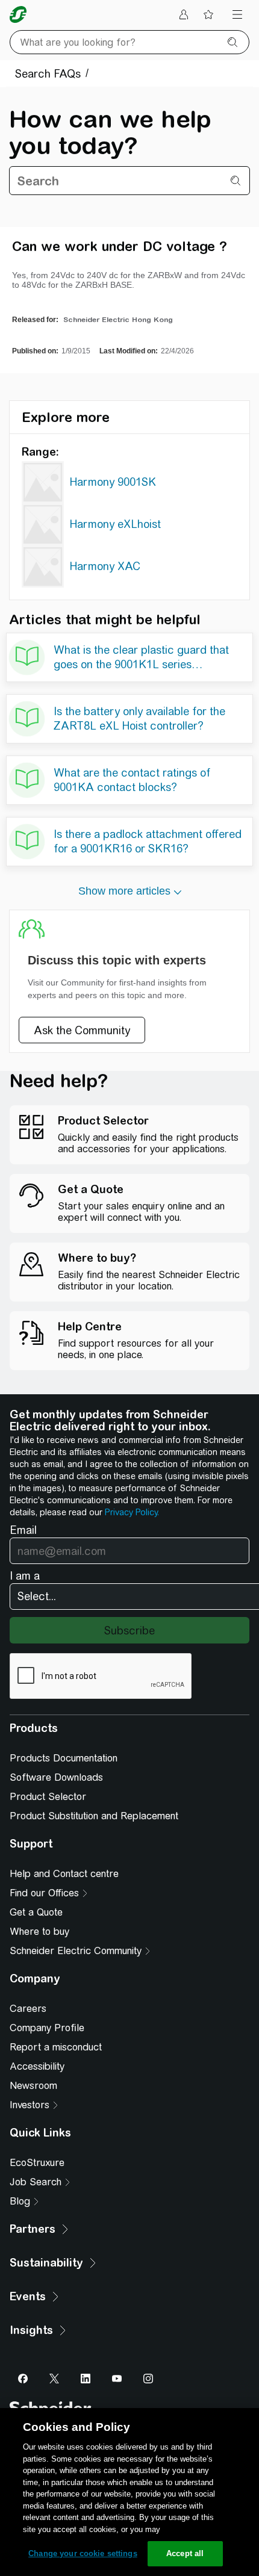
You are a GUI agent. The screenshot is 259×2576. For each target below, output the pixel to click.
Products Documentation (64, 1758)
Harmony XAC (105, 566)
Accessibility (37, 2066)
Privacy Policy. (132, 1512)
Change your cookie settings (83, 2553)
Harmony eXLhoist (115, 524)
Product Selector (48, 1797)
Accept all (185, 2553)
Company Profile (47, 2028)
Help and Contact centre (64, 1874)
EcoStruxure (37, 2163)
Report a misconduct (56, 2047)
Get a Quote (36, 1912)
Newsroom (33, 2086)
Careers (28, 2009)
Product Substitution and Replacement (94, 1816)
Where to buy (39, 1932)
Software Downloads (56, 1777)
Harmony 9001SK (113, 482)
